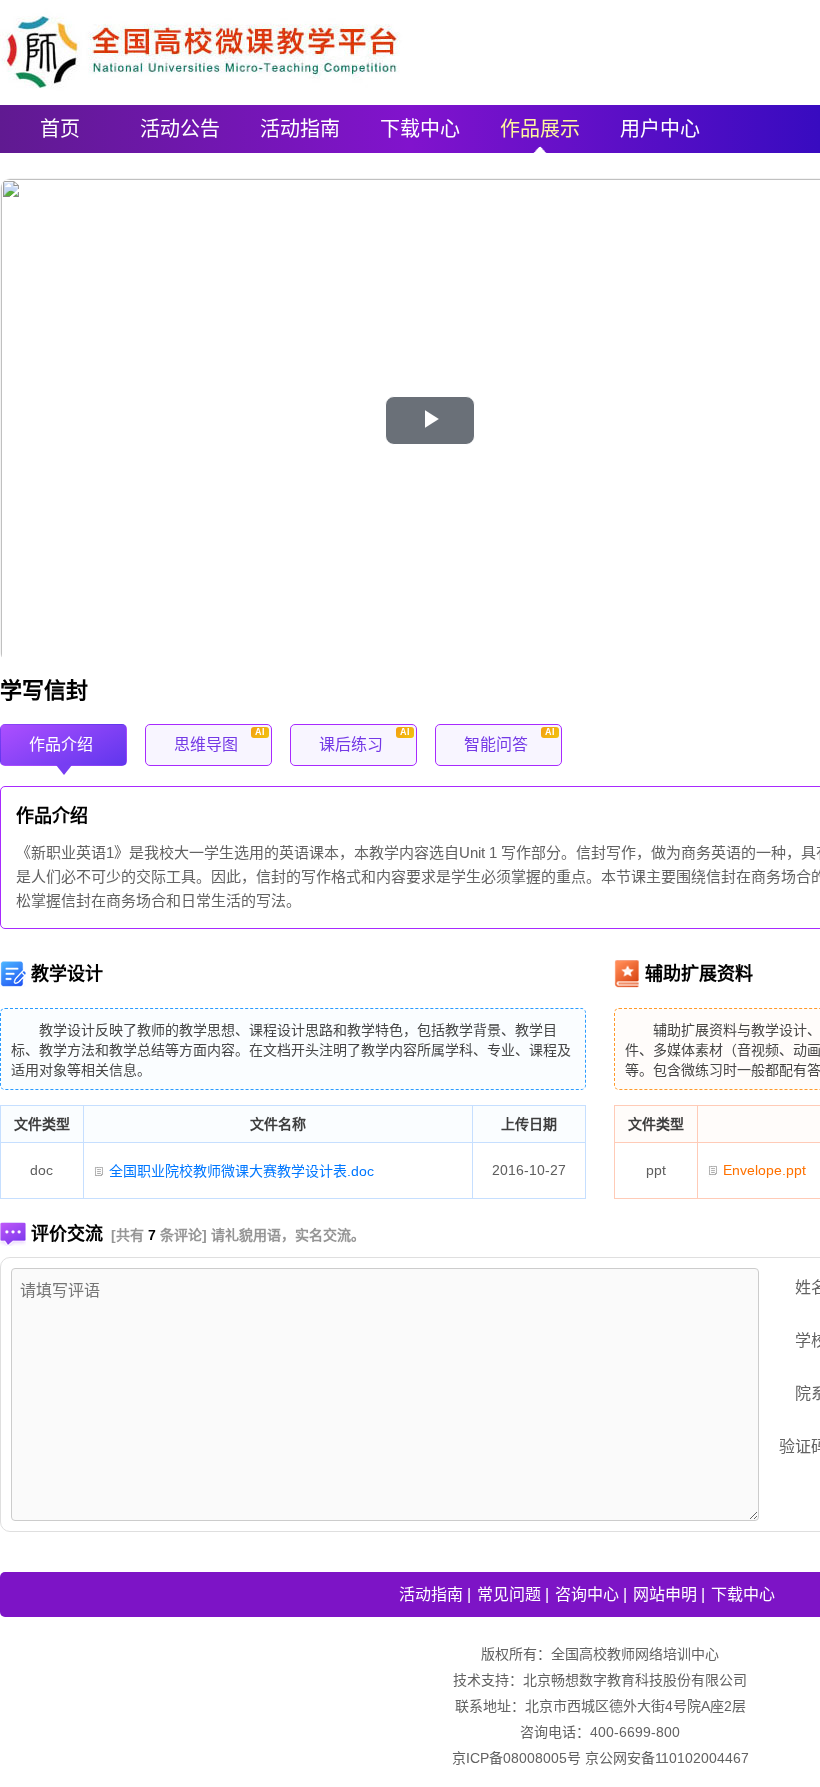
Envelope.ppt (764, 1170)
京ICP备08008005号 (516, 1758)
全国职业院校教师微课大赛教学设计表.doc (241, 1171)
